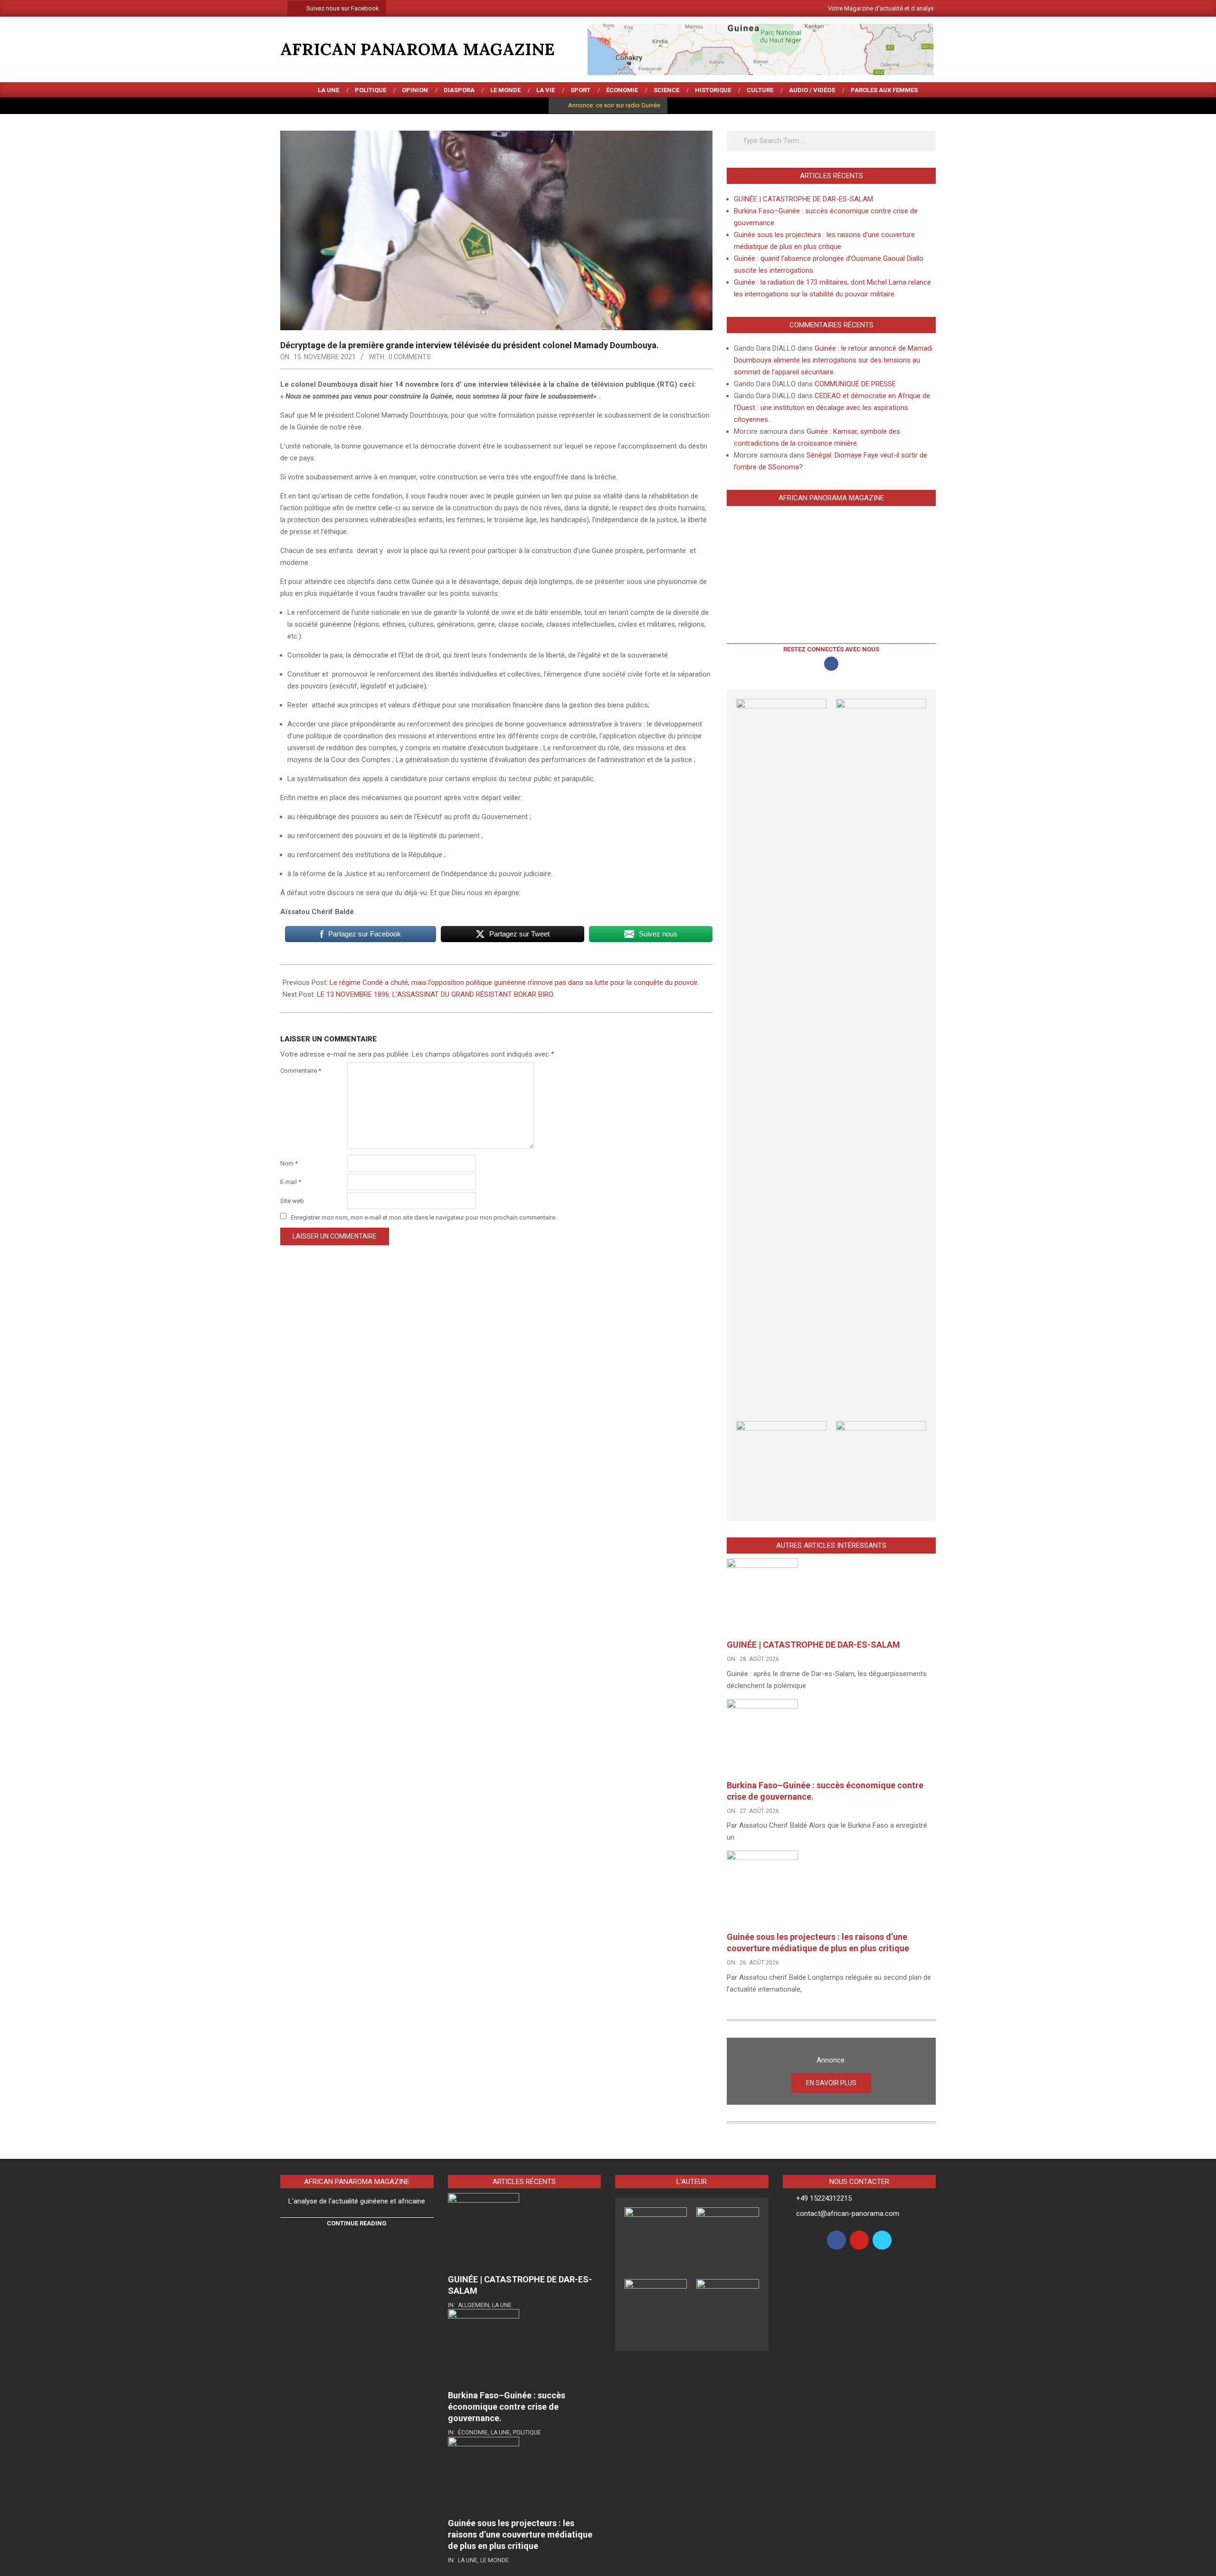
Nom (289, 1163)
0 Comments (410, 357)
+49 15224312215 (824, 2198)
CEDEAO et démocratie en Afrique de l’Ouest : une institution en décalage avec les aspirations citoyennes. (832, 408)
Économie (473, 2433)
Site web (292, 1201)
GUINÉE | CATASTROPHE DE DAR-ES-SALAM (803, 199)
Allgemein (474, 2305)
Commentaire (301, 1071)
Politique (527, 2433)
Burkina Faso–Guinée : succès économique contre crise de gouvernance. (507, 2407)
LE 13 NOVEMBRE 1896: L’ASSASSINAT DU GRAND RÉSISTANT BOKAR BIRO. (436, 994)
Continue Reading (357, 2223)
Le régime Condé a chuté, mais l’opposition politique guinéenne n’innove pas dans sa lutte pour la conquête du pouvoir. (514, 983)
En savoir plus (831, 2083)
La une (502, 2305)
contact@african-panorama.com (848, 2213)
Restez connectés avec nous (831, 649)
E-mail (291, 1182)
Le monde (494, 2560)
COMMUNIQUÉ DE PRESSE (855, 384)
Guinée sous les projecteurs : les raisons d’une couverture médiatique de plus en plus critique (520, 2534)
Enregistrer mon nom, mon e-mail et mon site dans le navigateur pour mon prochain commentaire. (424, 1217)
